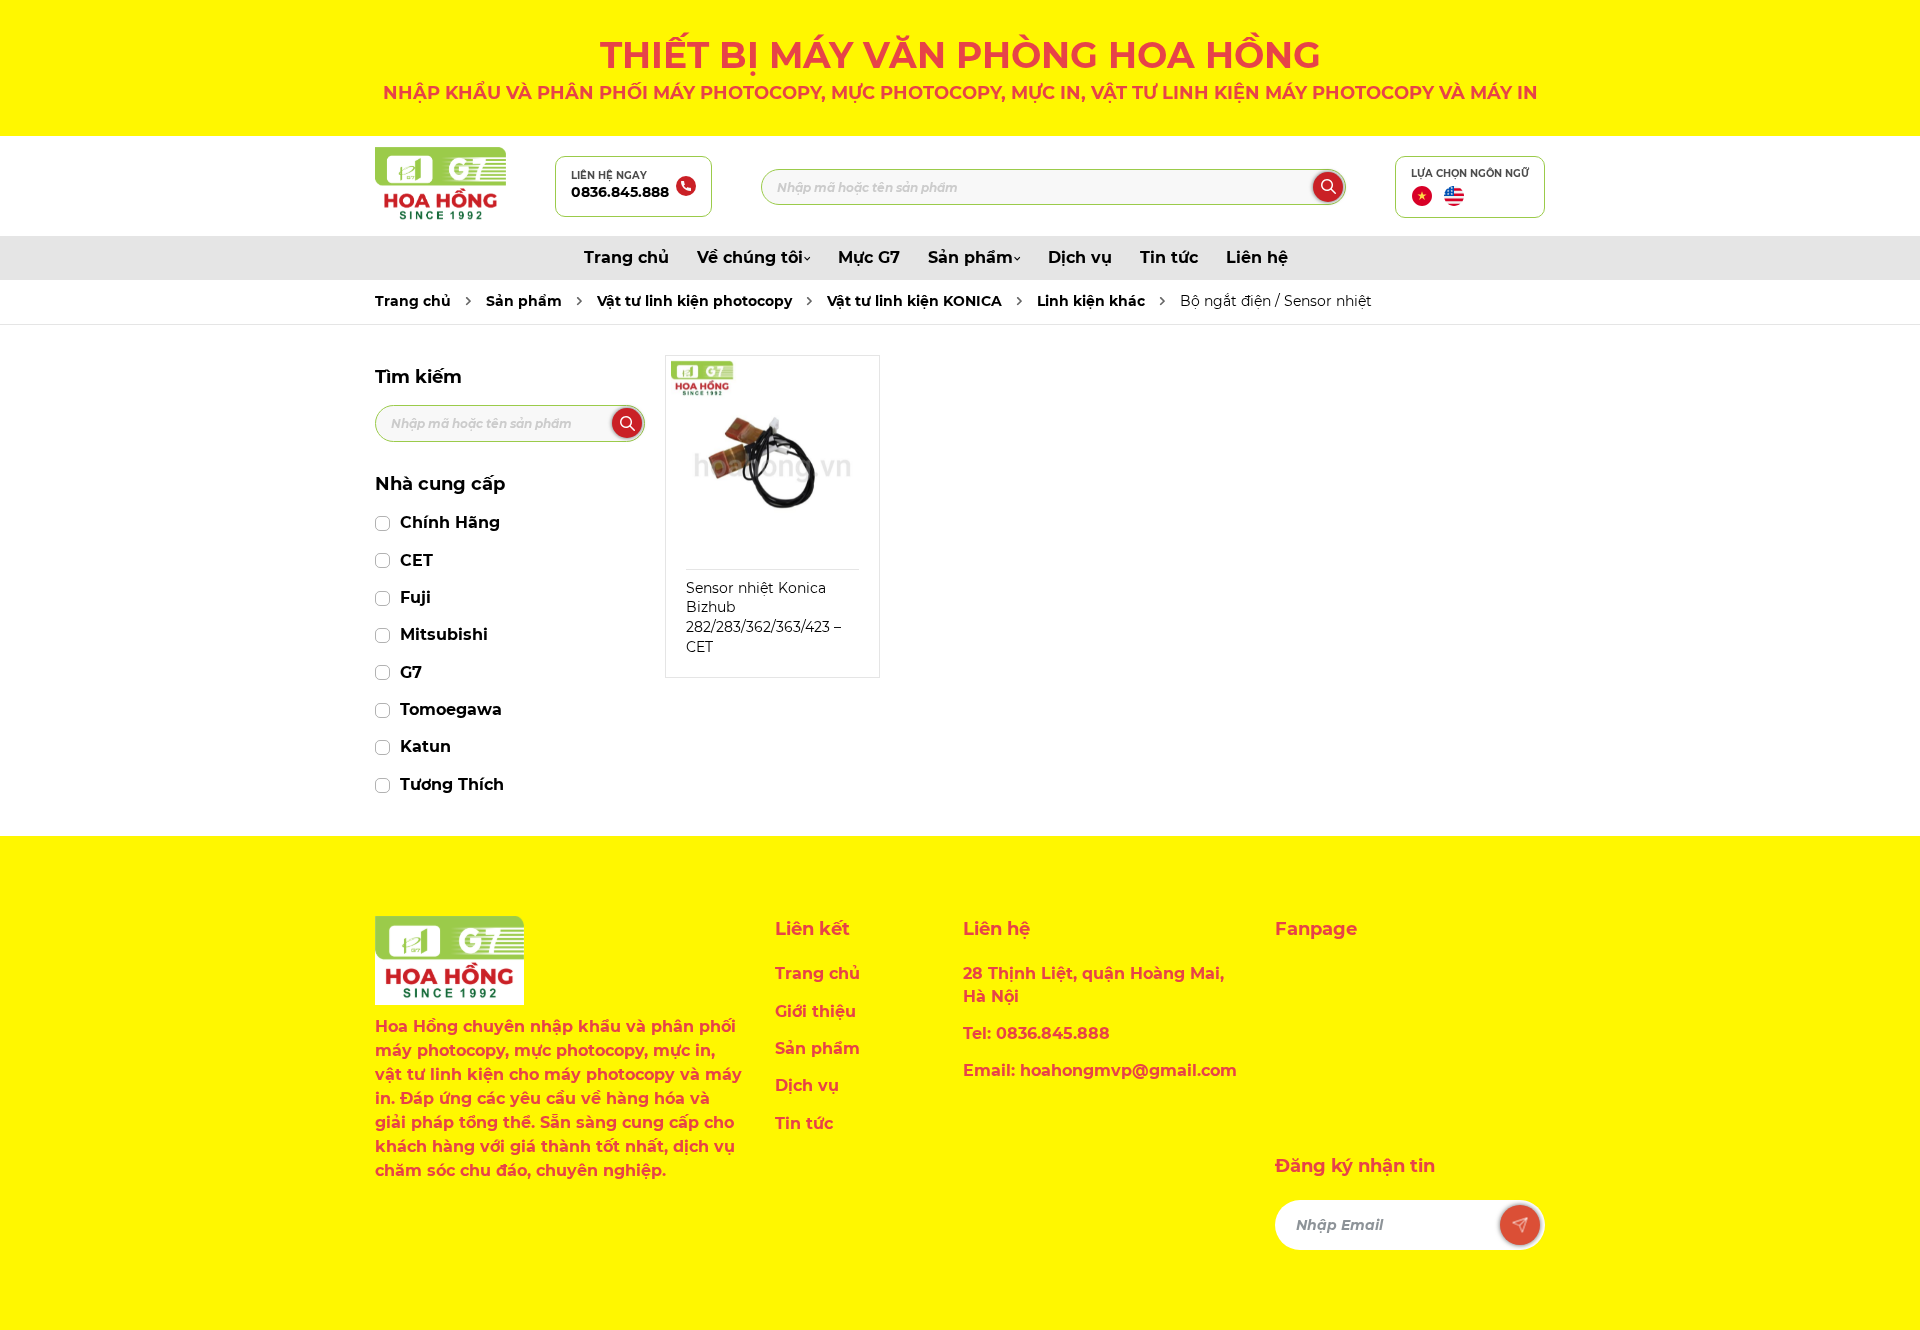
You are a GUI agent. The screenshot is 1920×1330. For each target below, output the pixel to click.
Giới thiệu (815, 1011)
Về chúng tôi (750, 257)
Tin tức (1169, 257)
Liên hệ (1257, 257)
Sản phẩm (970, 257)
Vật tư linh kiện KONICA (914, 301)
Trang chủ (626, 257)
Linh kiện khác (1091, 301)
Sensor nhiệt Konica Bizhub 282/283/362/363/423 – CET (763, 617)
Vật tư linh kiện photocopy (694, 301)
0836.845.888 (620, 192)
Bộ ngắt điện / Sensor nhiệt (1276, 301)
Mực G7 (869, 257)
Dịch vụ (1080, 257)
